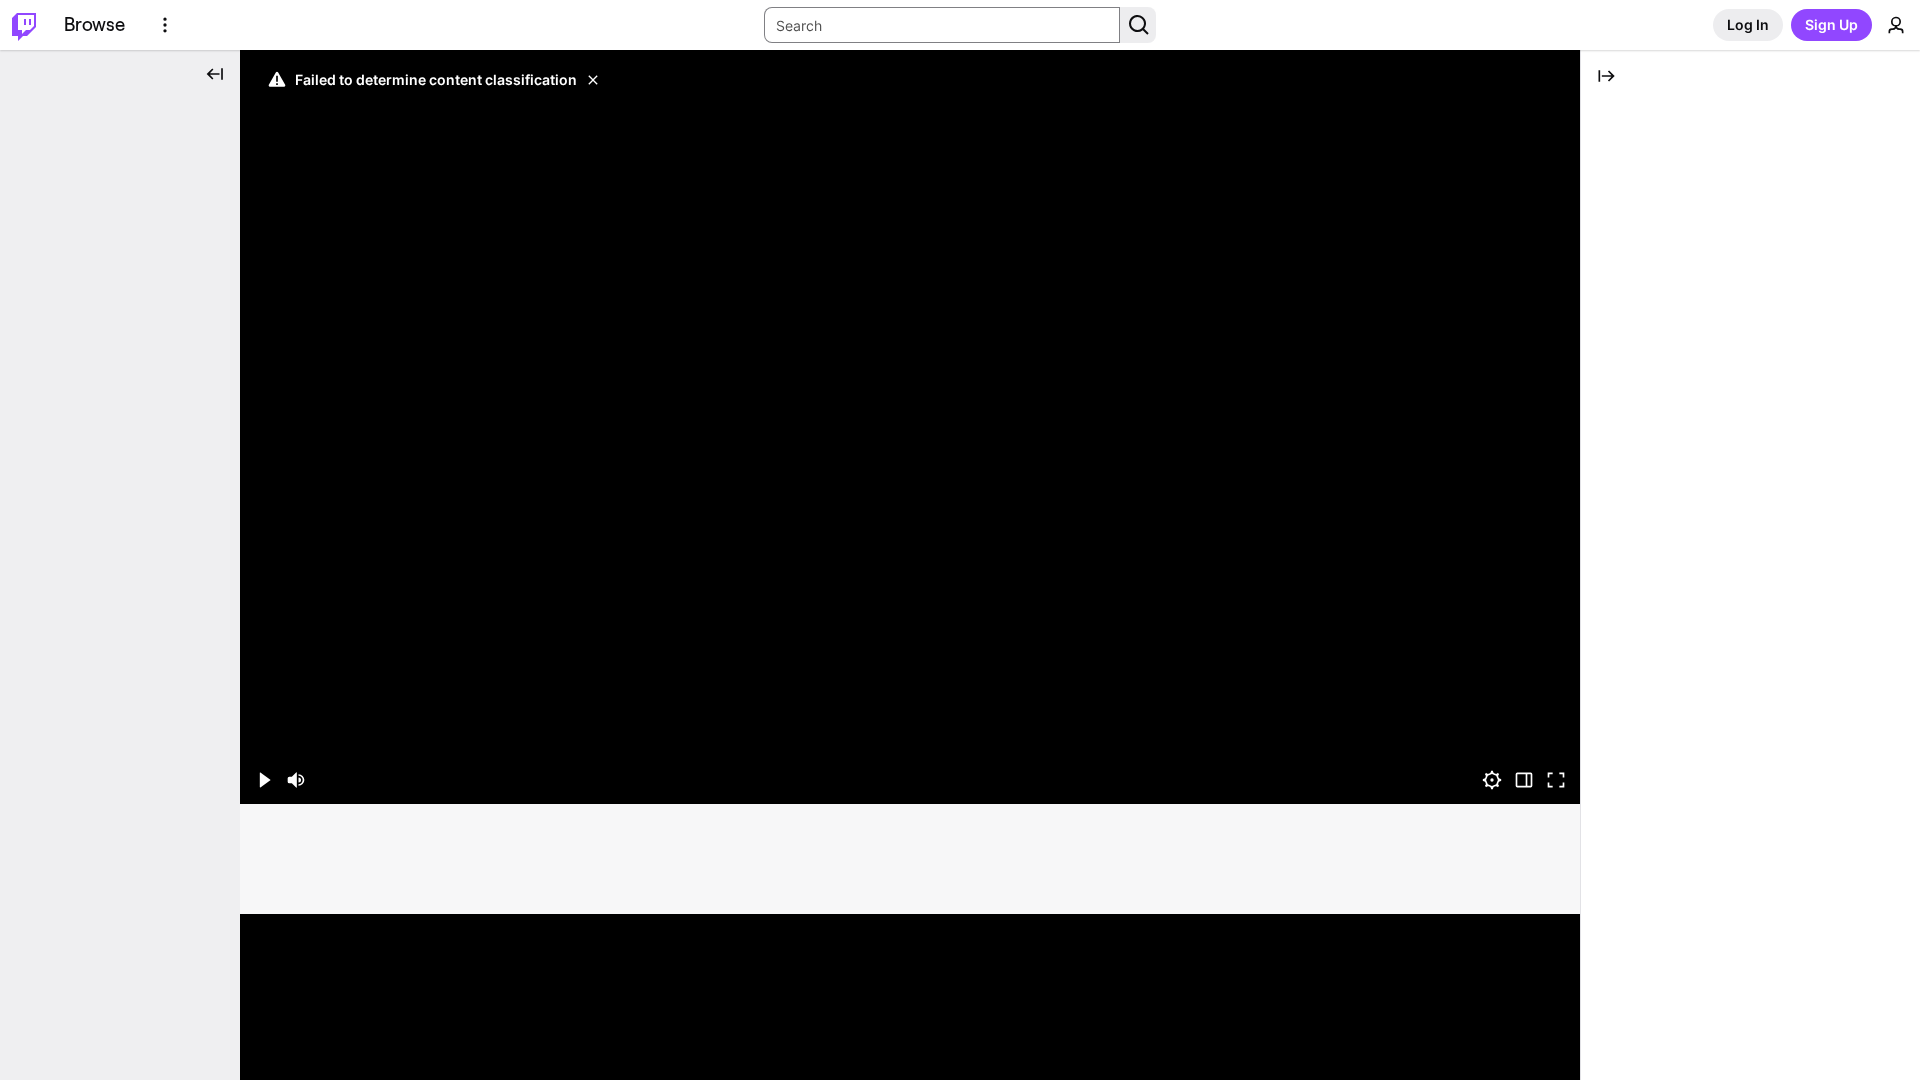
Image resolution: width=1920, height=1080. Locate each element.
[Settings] (1492, 780)
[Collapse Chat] (1606, 76)
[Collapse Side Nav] (215, 74)
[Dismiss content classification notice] (593, 80)
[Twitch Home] (24, 25)
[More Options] (165, 25)
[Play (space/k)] (264, 780)
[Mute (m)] (296, 780)
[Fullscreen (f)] (1556, 780)
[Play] (910, 427)
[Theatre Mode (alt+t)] (1524, 780)
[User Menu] (1896, 25)
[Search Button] (1138, 25)
